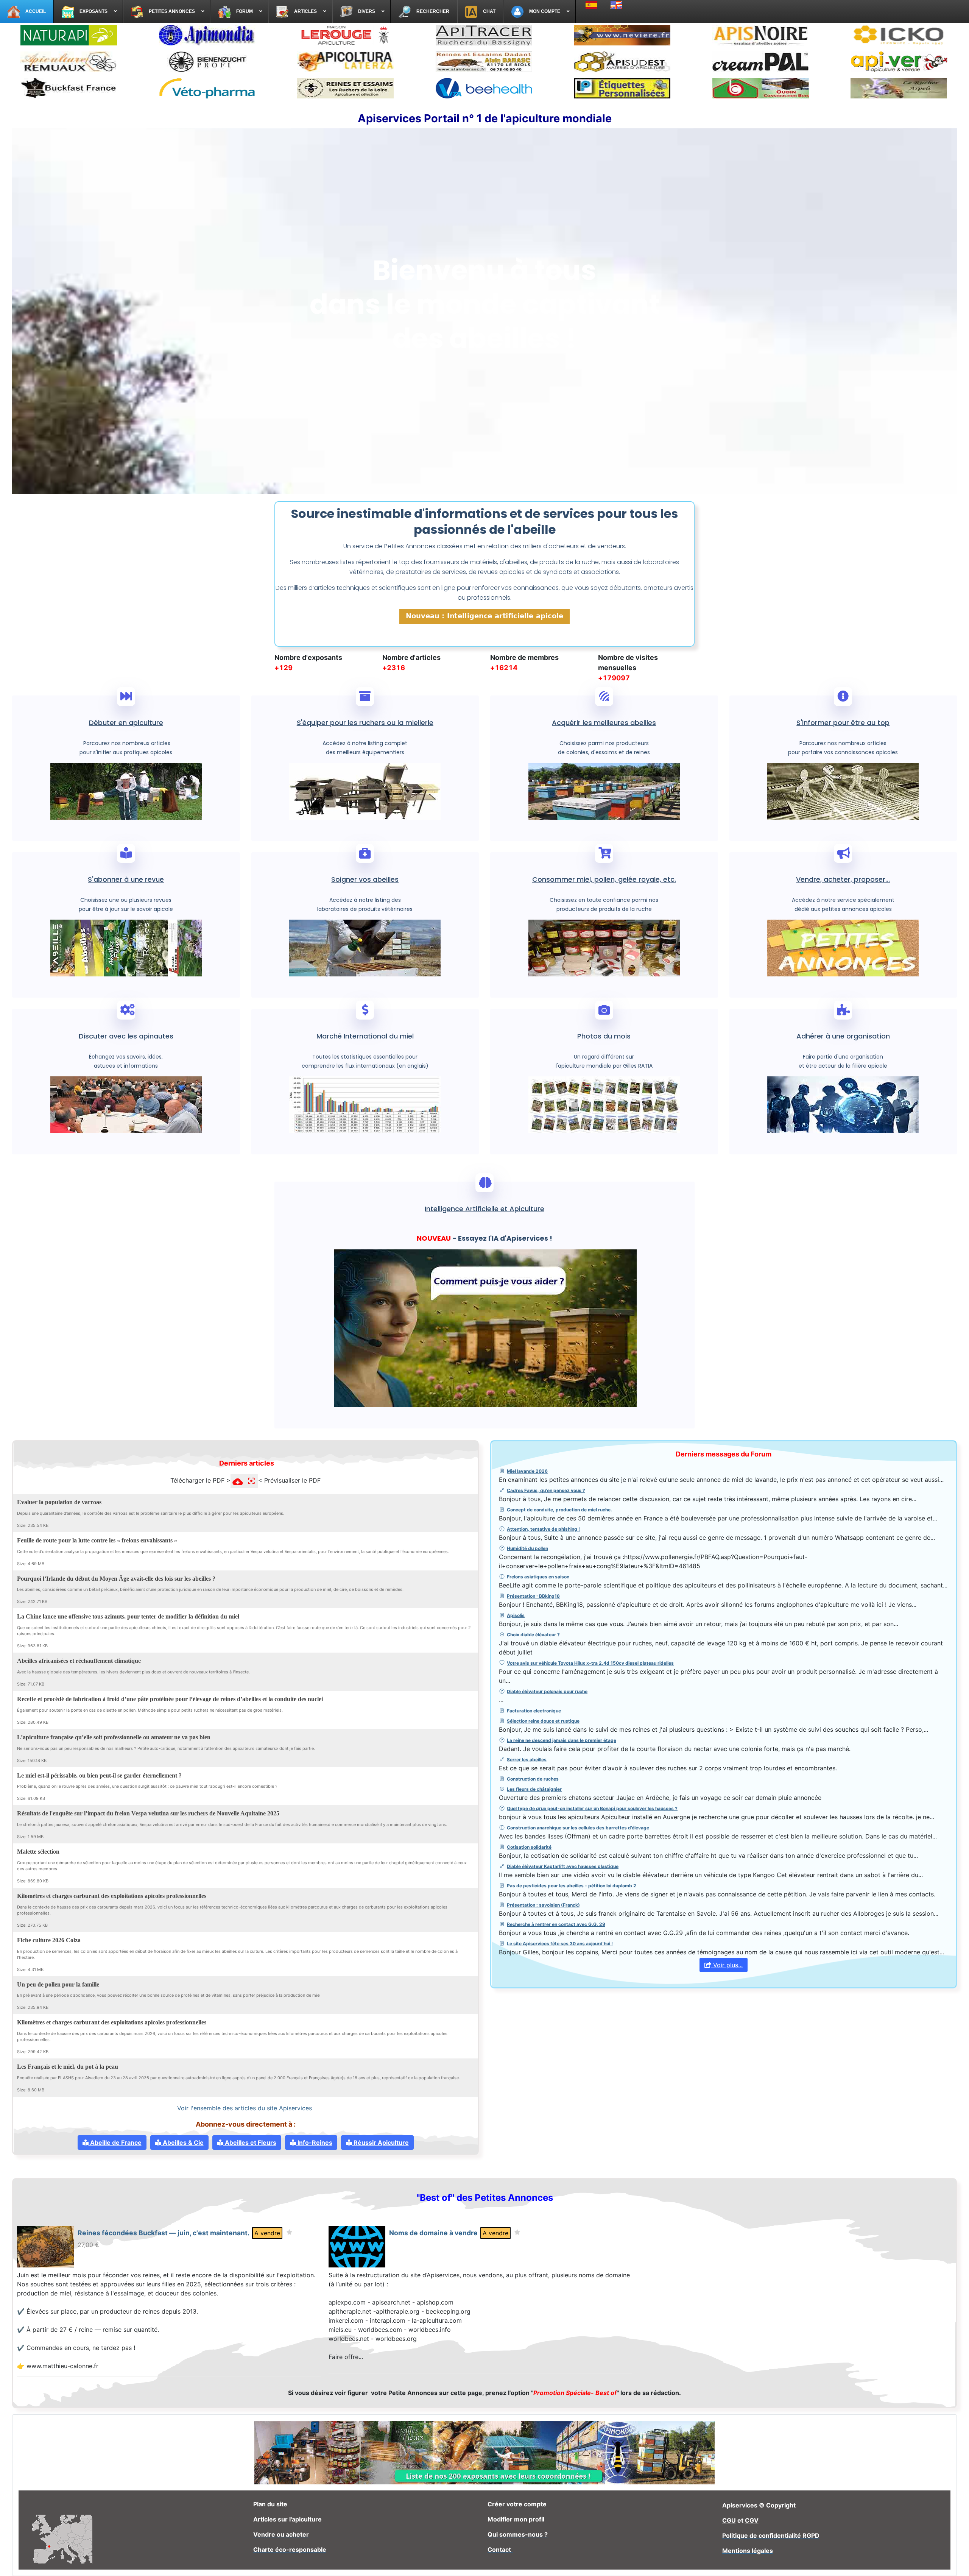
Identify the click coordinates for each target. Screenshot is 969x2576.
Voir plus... (727, 1965)
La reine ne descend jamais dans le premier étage (562, 1740)
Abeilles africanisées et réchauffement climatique (79, 1661)
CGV (752, 2520)
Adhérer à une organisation (843, 1036)
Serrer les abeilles (527, 1760)
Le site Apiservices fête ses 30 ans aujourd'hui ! (560, 1944)
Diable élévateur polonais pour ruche (547, 1691)
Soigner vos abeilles (365, 879)
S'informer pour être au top (843, 723)
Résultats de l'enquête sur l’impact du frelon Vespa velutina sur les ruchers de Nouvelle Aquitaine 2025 (148, 1813)
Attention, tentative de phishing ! (543, 1529)
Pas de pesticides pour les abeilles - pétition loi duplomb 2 (572, 1886)
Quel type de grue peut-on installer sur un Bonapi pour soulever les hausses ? (592, 1808)
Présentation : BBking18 (533, 1596)
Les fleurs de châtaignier (534, 1789)
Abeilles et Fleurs (250, 2143)
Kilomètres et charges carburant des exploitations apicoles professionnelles (112, 1896)
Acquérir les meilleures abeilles (604, 723)
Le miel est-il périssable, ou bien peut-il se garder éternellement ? (99, 1775)
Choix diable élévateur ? (533, 1635)
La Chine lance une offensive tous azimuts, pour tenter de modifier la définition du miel (128, 1616)
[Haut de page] (956, 2562)
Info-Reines (314, 2143)
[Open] (397, 1501)
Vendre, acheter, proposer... (843, 879)
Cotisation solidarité (529, 1847)
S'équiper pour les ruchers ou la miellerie (365, 723)
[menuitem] (27, 11)
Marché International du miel (365, 1036)
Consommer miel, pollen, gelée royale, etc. (604, 879)
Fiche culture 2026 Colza (49, 1940)
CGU (729, 2520)
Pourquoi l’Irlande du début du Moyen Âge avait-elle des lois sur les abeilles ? (116, 1578)
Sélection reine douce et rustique (543, 1721)
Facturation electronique (534, 1711)
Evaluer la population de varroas (59, 1502)
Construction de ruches (533, 1779)
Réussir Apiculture (380, 2143)
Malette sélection (38, 1852)
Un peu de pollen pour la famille (58, 1984)
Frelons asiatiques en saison (538, 1577)
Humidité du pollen (527, 1548)
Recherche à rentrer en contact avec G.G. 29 (556, 1924)
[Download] (387, 1501)
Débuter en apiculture (126, 723)
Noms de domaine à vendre (433, 2233)
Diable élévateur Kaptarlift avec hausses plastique (563, 1866)
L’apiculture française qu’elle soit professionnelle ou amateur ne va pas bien (114, 1737)
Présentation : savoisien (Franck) (543, 1905)
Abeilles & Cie (182, 2143)
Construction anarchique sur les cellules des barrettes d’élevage (578, 1828)
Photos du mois (604, 1036)
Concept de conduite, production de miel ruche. (559, 1510)
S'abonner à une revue (126, 879)
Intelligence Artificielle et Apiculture (484, 1209)
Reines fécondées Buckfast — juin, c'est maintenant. (164, 2233)
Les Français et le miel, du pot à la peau (68, 2067)
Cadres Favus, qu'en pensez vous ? (546, 1490)
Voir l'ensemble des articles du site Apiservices (245, 2108)
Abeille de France (115, 2143)
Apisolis (516, 1615)
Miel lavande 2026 (527, 1471)
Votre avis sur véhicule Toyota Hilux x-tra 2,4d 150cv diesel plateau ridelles (590, 1663)
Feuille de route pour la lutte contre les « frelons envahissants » (97, 1540)
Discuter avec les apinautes (126, 1036)
